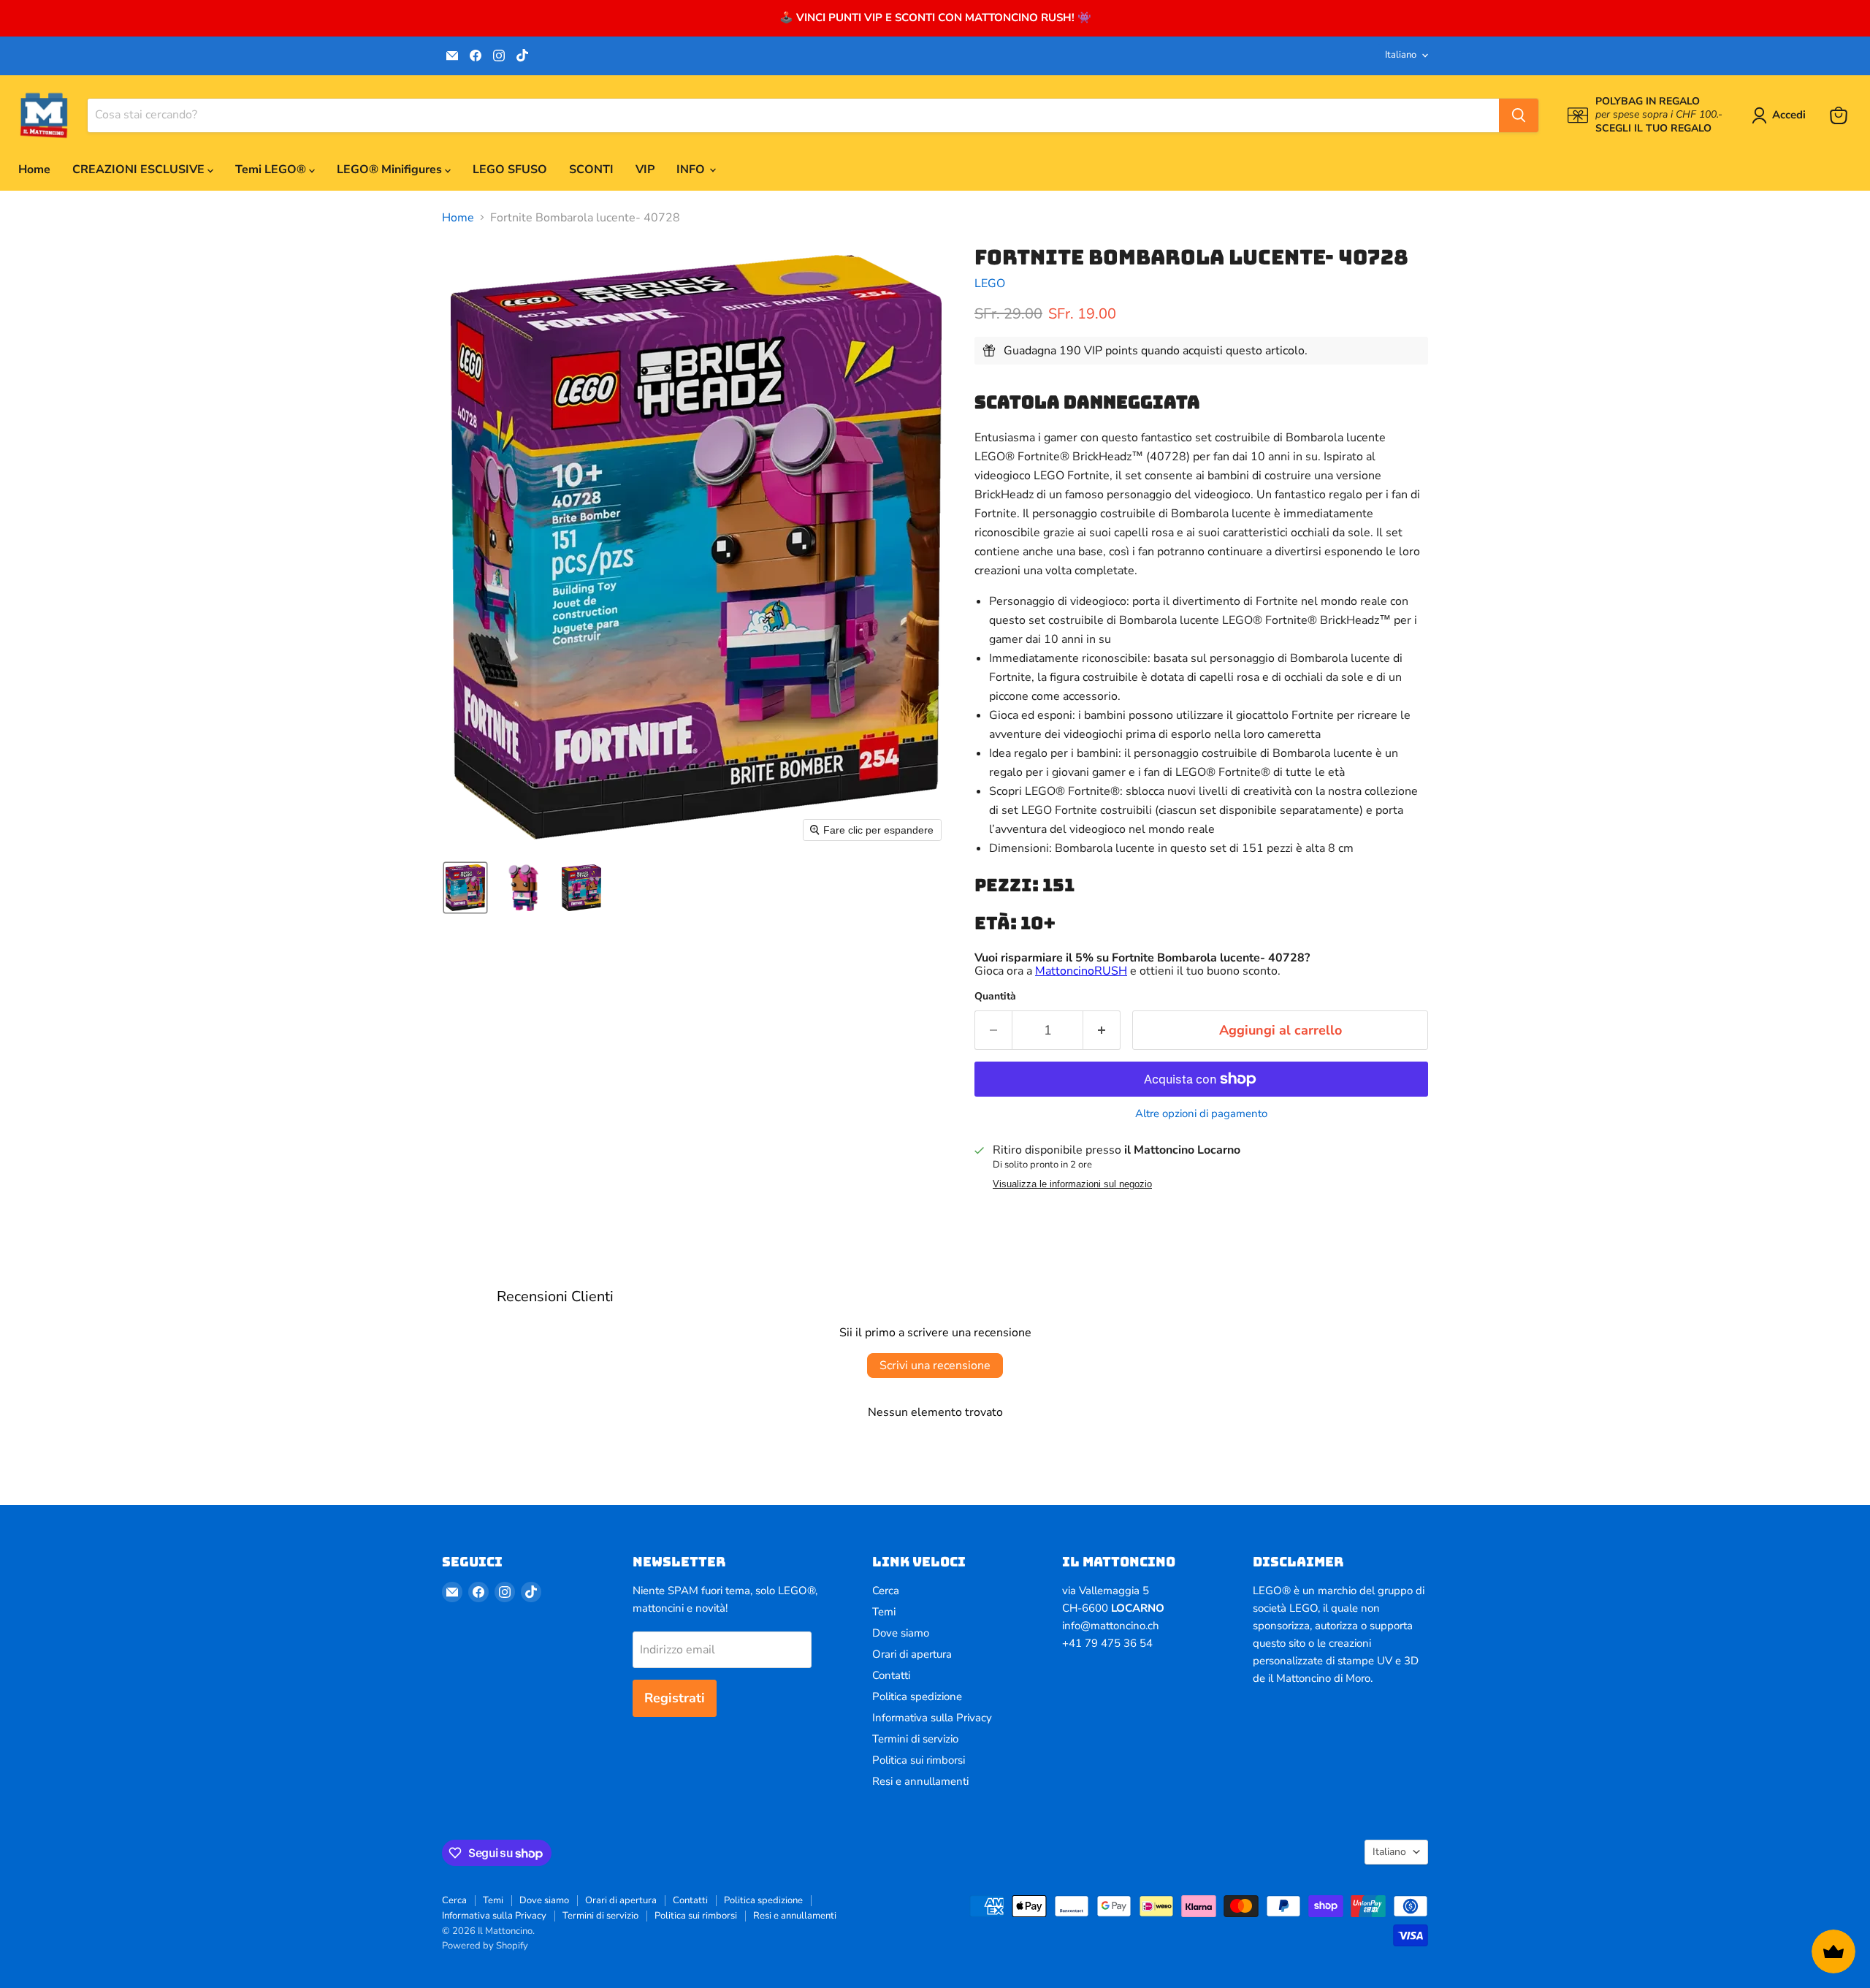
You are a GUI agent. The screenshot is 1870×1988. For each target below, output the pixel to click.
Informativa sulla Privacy (932, 1718)
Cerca (886, 1591)
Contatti (891, 1675)
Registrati (675, 1698)
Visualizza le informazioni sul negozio (1072, 1184)
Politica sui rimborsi (919, 1760)
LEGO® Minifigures (391, 170)
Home (34, 170)
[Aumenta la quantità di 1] (1102, 1031)
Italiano (1401, 55)
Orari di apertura (912, 1654)
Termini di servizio (915, 1739)
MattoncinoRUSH (1081, 971)
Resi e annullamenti (920, 1781)
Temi (884, 1612)
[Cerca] (1519, 115)
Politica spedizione (917, 1696)
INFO (692, 170)
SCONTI (591, 170)
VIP (645, 170)
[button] (1782, 115)
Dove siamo (901, 1633)
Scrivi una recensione (935, 1366)
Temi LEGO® (272, 170)
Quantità (995, 997)
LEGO (990, 283)
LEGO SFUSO (510, 170)
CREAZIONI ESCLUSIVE (140, 170)
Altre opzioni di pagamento (1201, 1114)
